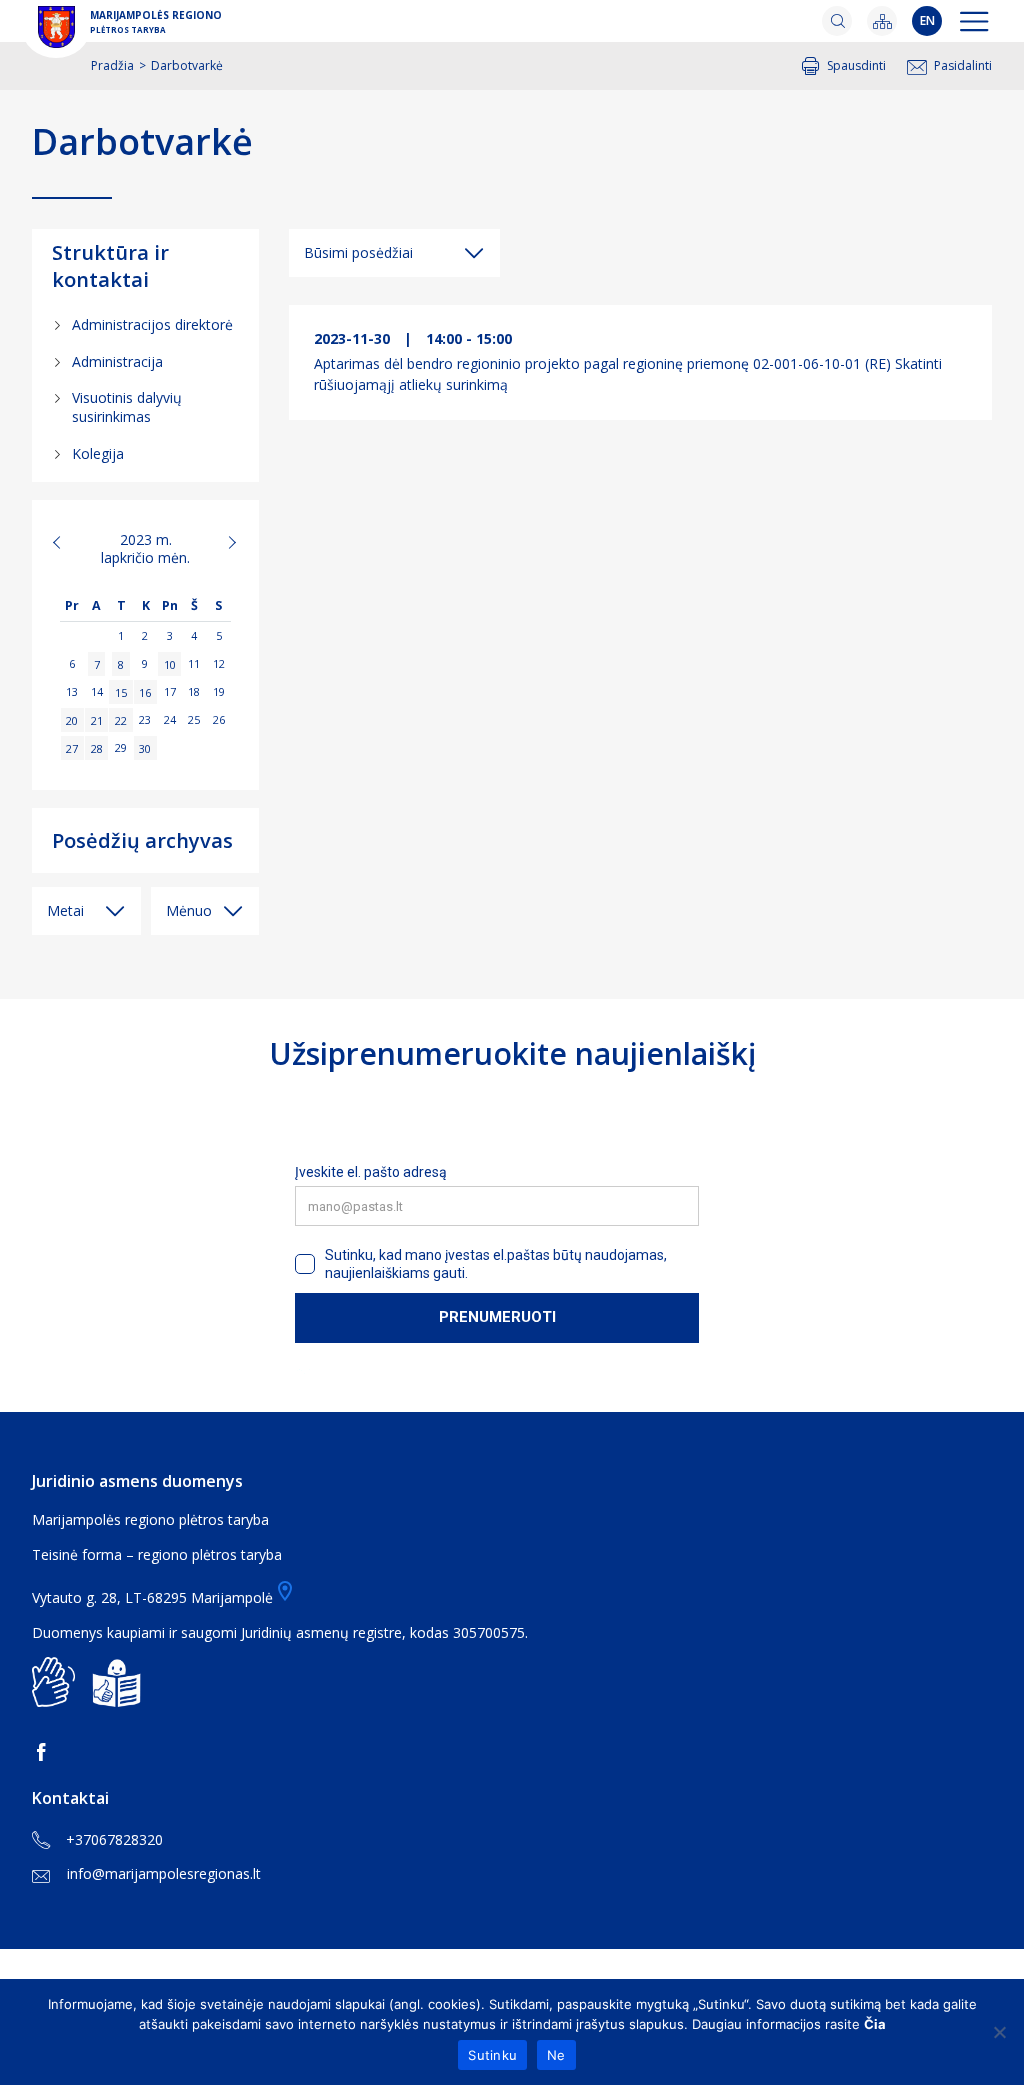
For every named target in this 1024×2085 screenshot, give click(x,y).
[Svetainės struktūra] (882, 21)
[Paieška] (837, 21)
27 (72, 747)
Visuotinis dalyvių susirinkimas (127, 407)
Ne (556, 2055)
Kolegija (98, 453)
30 (145, 747)
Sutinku (492, 2055)
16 (145, 691)
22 (121, 719)
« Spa (68, 542)
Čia (875, 2024)
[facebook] (45, 1752)
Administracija (117, 361)
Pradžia (112, 65)
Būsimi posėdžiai (358, 252)
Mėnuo (189, 910)
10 (170, 663)
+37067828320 (114, 1839)
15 (121, 691)
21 (97, 719)
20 (72, 719)
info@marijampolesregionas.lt (164, 1873)
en (927, 20)
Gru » (222, 542)
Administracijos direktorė (152, 324)
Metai (65, 910)
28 (97, 747)
